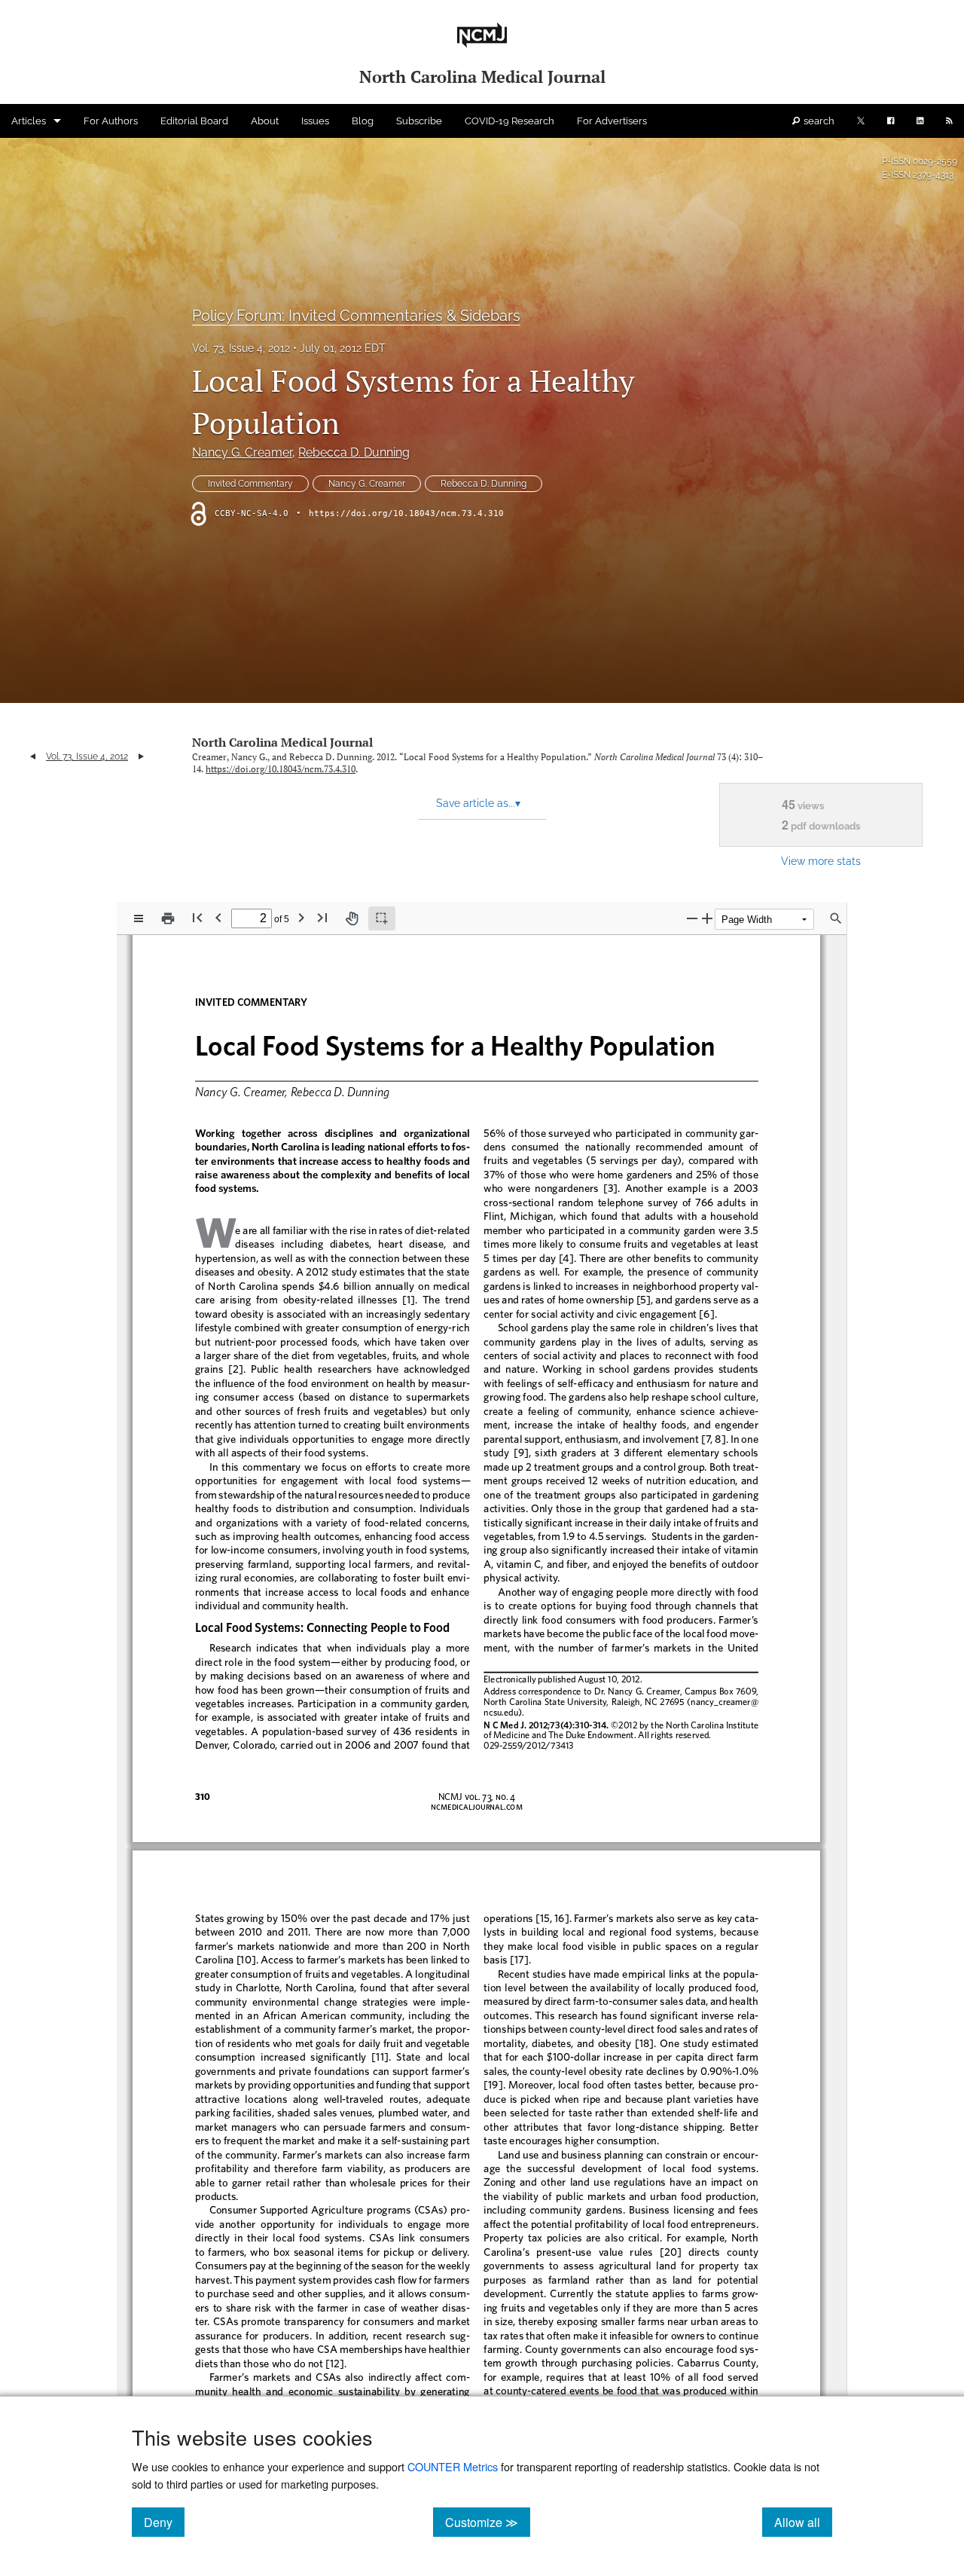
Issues (315, 121)
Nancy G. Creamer (242, 452)
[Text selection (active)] (382, 918)
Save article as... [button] (478, 803)
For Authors (111, 121)
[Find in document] (836, 918)
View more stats (821, 861)
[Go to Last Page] (322, 917)
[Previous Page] (218, 917)
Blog (363, 121)
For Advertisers (612, 121)
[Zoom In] (707, 918)
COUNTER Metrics (453, 2466)
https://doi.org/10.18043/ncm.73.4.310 (406, 513)
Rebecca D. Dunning (354, 452)
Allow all (803, 2522)
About (265, 121)
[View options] (139, 918)
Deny (164, 2522)
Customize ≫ (488, 2522)
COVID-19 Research (509, 121)
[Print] (168, 918)
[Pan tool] (352, 918)
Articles (29, 121)
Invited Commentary (250, 484)
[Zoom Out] (692, 918)
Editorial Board (194, 121)
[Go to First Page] (197, 917)
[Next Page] (301, 917)
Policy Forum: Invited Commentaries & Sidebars (356, 316)
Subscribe (419, 121)
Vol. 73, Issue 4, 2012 (241, 348)
